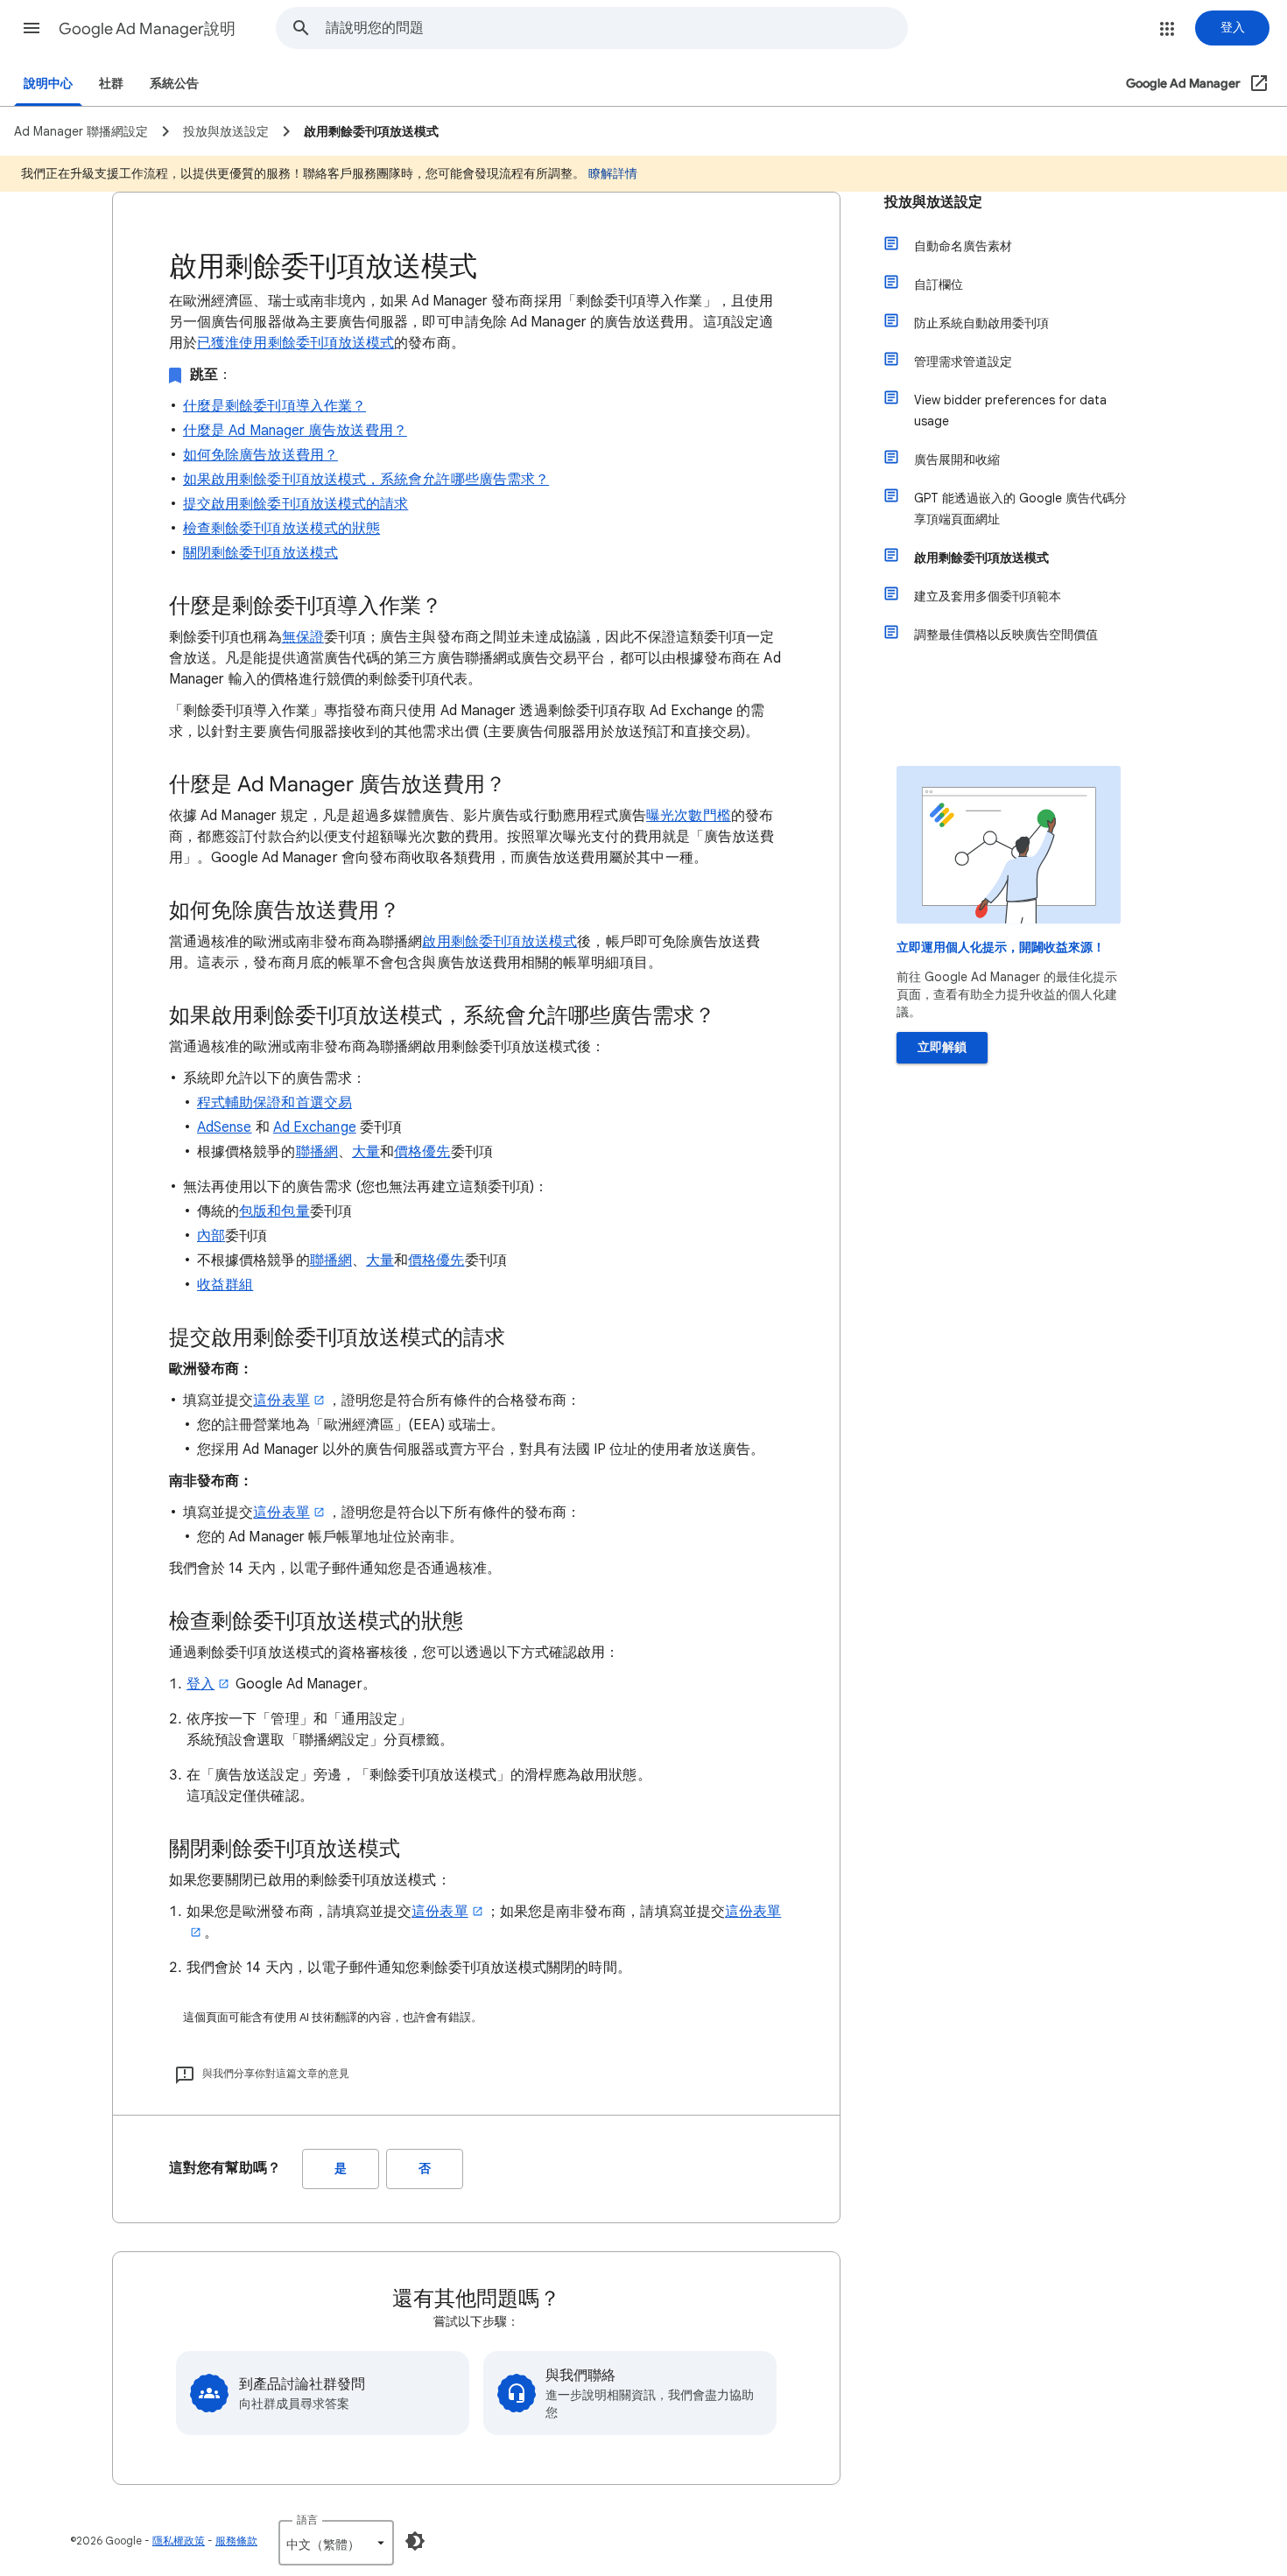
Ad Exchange (315, 1127)
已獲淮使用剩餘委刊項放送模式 (295, 343)
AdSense (225, 1127)
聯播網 (317, 1152)
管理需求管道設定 (963, 361)
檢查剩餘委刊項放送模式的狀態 (281, 529)
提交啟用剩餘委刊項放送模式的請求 (295, 504)
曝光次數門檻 (688, 816)
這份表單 (281, 1400)
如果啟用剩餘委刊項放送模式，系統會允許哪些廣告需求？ (366, 480)
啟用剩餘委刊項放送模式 (499, 942)
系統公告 (174, 84)
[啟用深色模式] (415, 2541)
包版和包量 (274, 1211)
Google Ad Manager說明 (147, 29)
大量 (366, 1152)
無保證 (303, 637)
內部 (211, 1236)
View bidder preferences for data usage (1010, 411)
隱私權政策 (179, 2541)
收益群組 (225, 1285)
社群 (111, 84)
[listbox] (336, 2543)
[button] (32, 28)
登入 (200, 1684)
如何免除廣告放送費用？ (260, 455)
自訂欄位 (939, 284)
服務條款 (236, 2541)
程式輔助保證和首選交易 (274, 1103)
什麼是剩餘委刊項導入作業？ (274, 406)
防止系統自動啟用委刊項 (981, 323)
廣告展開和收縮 (957, 460)
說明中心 (48, 84)
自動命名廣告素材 (963, 246)
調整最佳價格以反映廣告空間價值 (1006, 635)
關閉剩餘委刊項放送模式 (260, 553)
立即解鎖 (942, 1047)
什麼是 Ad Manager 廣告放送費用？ (295, 431)
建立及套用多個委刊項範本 (988, 596)
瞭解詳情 (613, 173)
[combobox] (616, 28)
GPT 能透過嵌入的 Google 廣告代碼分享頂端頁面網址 (1020, 509)
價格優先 (422, 1152)
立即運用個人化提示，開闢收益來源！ (1001, 948)
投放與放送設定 (933, 202)
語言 (307, 2520)
